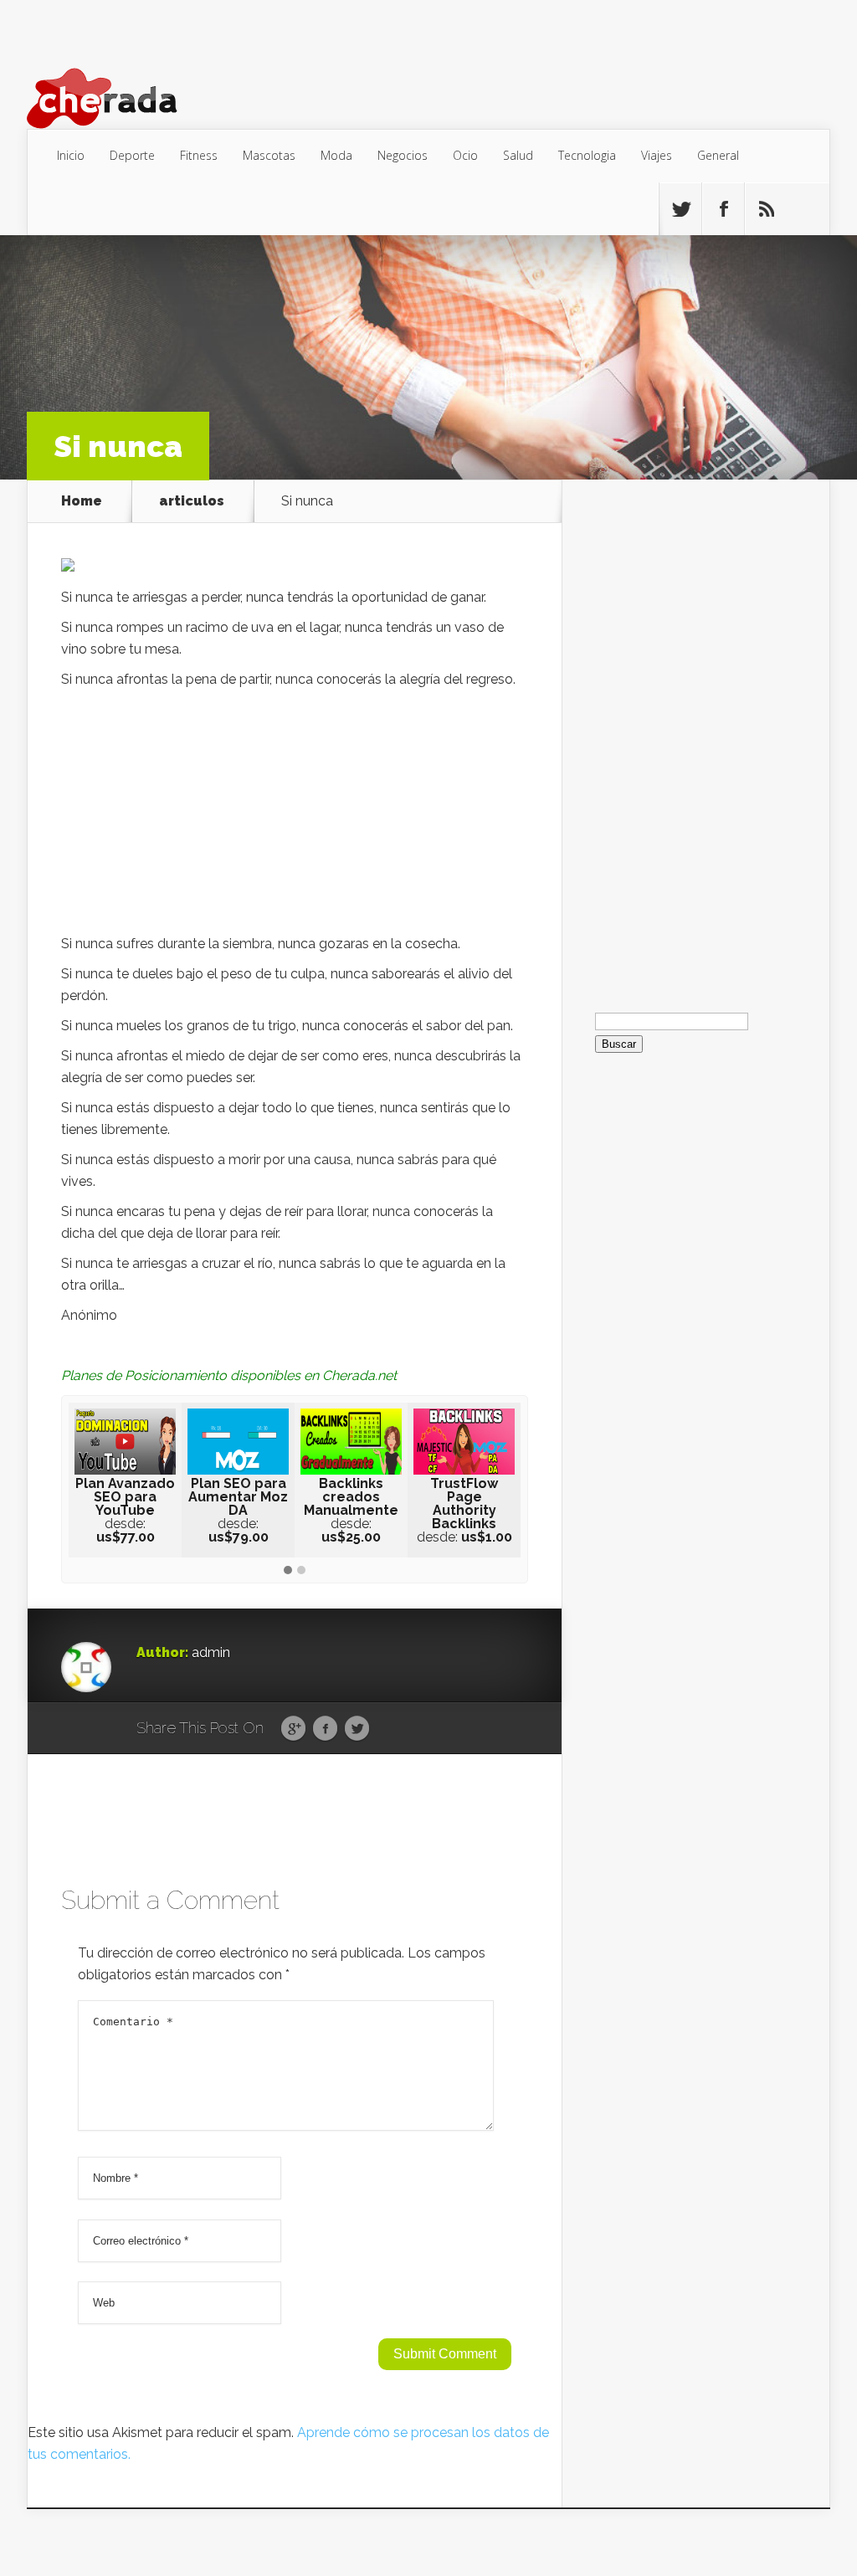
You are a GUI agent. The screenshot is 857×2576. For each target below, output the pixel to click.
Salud (518, 155)
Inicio (71, 155)
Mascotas (269, 155)
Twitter (357, 1729)
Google (293, 1729)
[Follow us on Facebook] (723, 209)
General (718, 155)
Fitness (199, 155)
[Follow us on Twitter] (680, 209)
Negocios (403, 155)
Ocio (465, 155)
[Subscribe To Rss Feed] (766, 209)
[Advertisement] (295, 816)
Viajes (657, 155)
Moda (336, 155)
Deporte (132, 155)
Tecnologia (587, 155)
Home (82, 501)
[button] (288, 1571)
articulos (192, 501)
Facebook (325, 1729)
